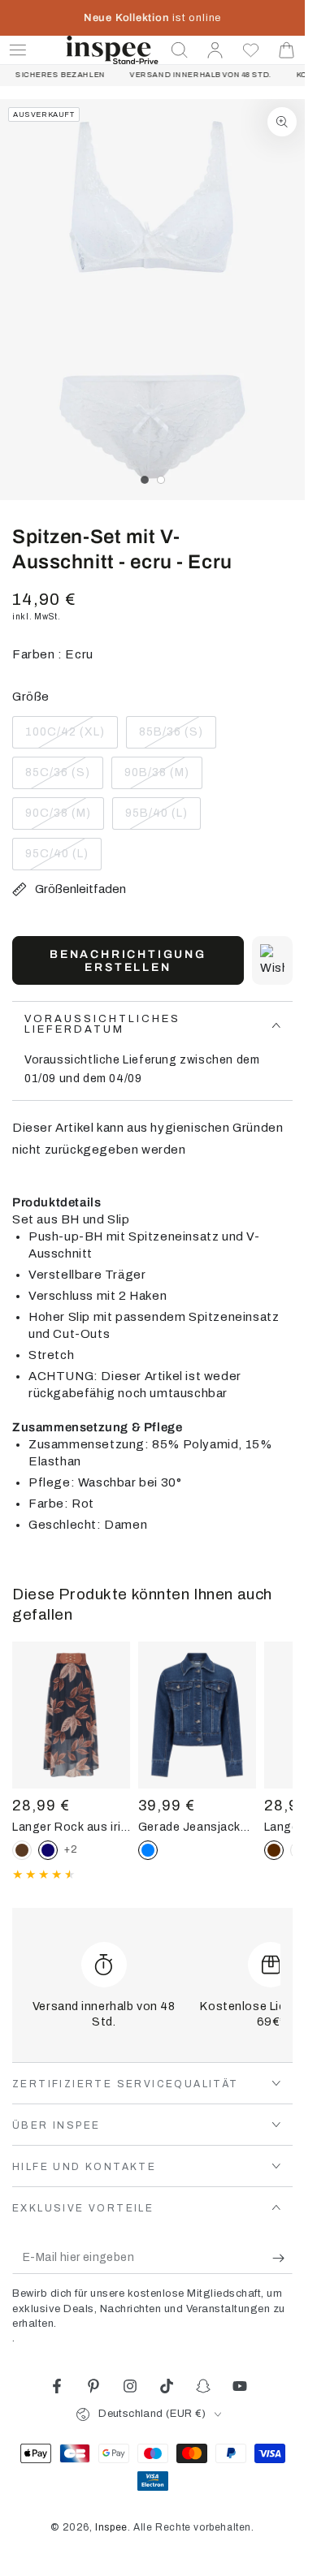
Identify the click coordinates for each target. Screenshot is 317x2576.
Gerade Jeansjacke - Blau (197, 1827)
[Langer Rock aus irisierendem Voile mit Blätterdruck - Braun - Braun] (22, 1850)
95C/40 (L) (61, 859)
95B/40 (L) (161, 818)
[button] (180, 50)
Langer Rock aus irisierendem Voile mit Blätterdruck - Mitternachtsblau (71, 1827)
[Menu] (18, 50)
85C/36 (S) (61, 778)
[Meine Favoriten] (251, 50)
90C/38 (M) (61, 818)
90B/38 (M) (160, 778)
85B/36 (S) (174, 737)
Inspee (111, 2527)
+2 (71, 1849)
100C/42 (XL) (65, 737)
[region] (152, 300)
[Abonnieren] (282, 2258)
